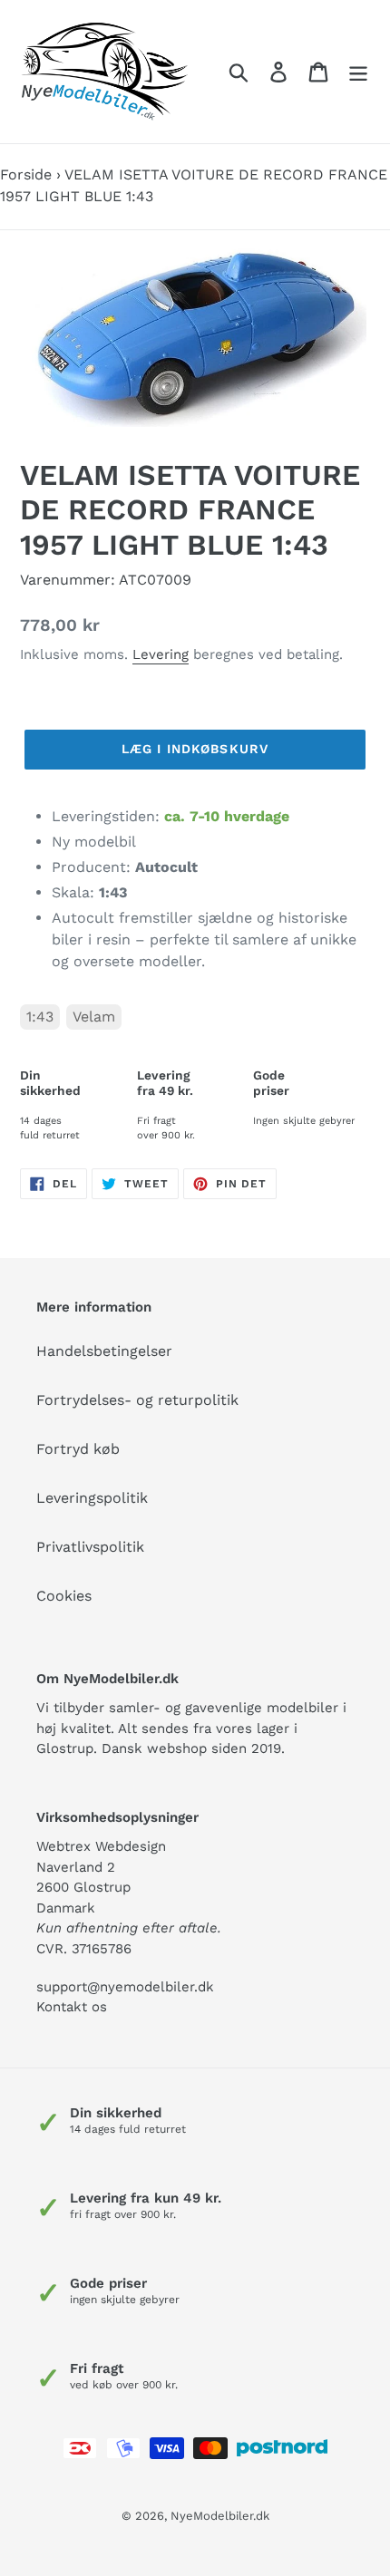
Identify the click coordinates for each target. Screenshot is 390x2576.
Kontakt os (72, 2007)
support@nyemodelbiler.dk (125, 1987)
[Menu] (358, 72)
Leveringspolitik (92, 1498)
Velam (94, 1017)
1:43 (40, 1017)
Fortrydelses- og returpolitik (137, 1400)
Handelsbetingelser (104, 1351)
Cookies (64, 1596)
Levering (161, 654)
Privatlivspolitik (90, 1547)
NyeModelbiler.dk (220, 2516)
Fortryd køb (78, 1449)
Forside (26, 174)
